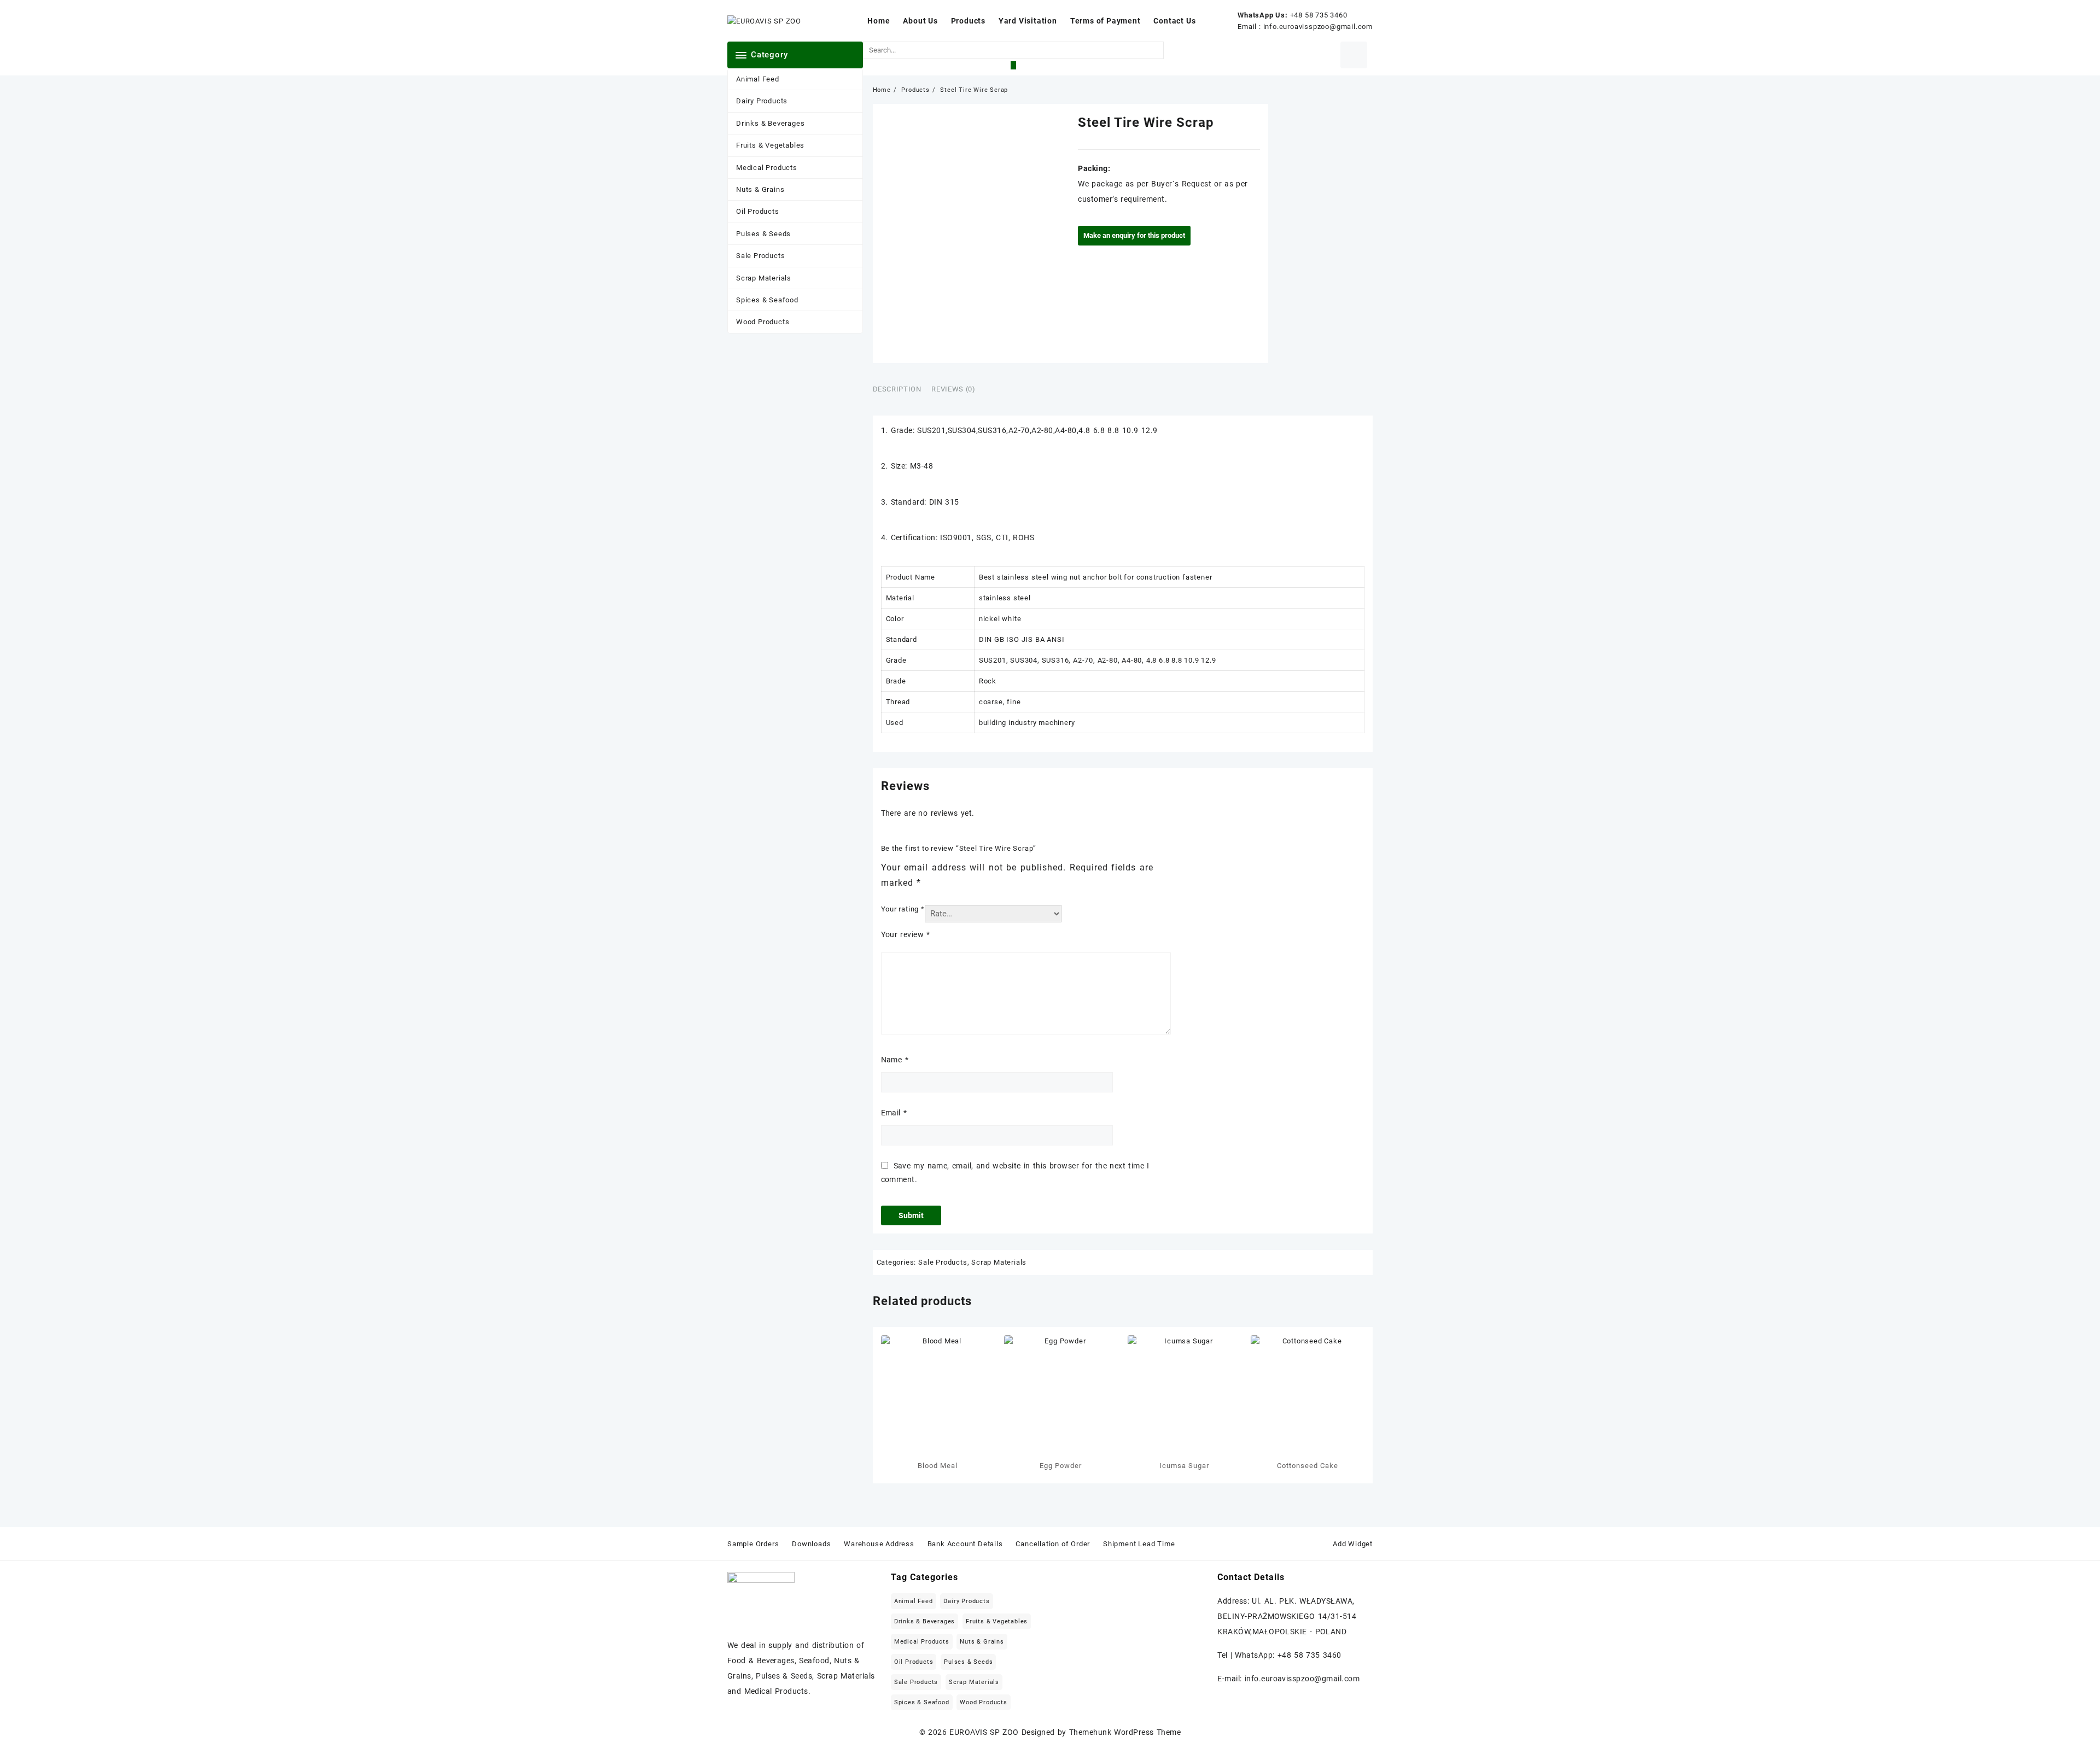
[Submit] (1013, 65)
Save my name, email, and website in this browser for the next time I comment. (1015, 1173)
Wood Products (763, 322)
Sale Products (760, 256)
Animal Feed (758, 79)
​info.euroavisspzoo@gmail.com (1318, 27)
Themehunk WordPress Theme (1125, 1732)
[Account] (1354, 55)
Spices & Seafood (767, 300)
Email (894, 1113)
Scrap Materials (764, 278)
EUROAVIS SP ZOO (984, 1732)
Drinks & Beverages (770, 123)
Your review (906, 934)
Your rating (903, 909)
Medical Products (767, 168)
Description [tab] (897, 389)
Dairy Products (762, 101)
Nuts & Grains (760, 189)
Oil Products (758, 211)
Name (895, 1060)
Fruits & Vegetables (770, 145)
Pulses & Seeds (763, 234)
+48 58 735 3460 (1319, 15)
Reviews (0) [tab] (953, 389)
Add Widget (1353, 1544)
